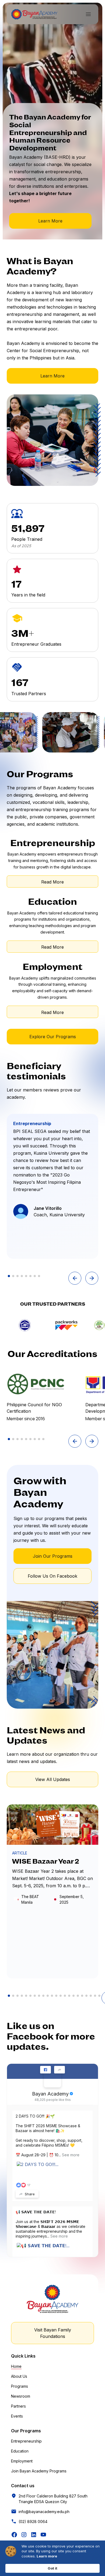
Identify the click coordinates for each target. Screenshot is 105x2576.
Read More (52, 882)
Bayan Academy (50, 2094)
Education (20, 2451)
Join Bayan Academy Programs (39, 2471)
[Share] (59, 2070)
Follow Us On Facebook (52, 1576)
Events (17, 2416)
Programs (20, 2386)
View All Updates (53, 1779)
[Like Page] (45, 2070)
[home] (34, 14)
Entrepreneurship (26, 2441)
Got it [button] (52, 2568)
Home (16, 2366)
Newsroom (21, 2396)
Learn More (50, 221)
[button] (88, 14)
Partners (18, 2406)
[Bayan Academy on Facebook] (52, 2079)
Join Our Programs (53, 1556)
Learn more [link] (47, 2556)
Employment (22, 2461)
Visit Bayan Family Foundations (53, 2333)
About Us (19, 2376)
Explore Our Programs (53, 1037)
